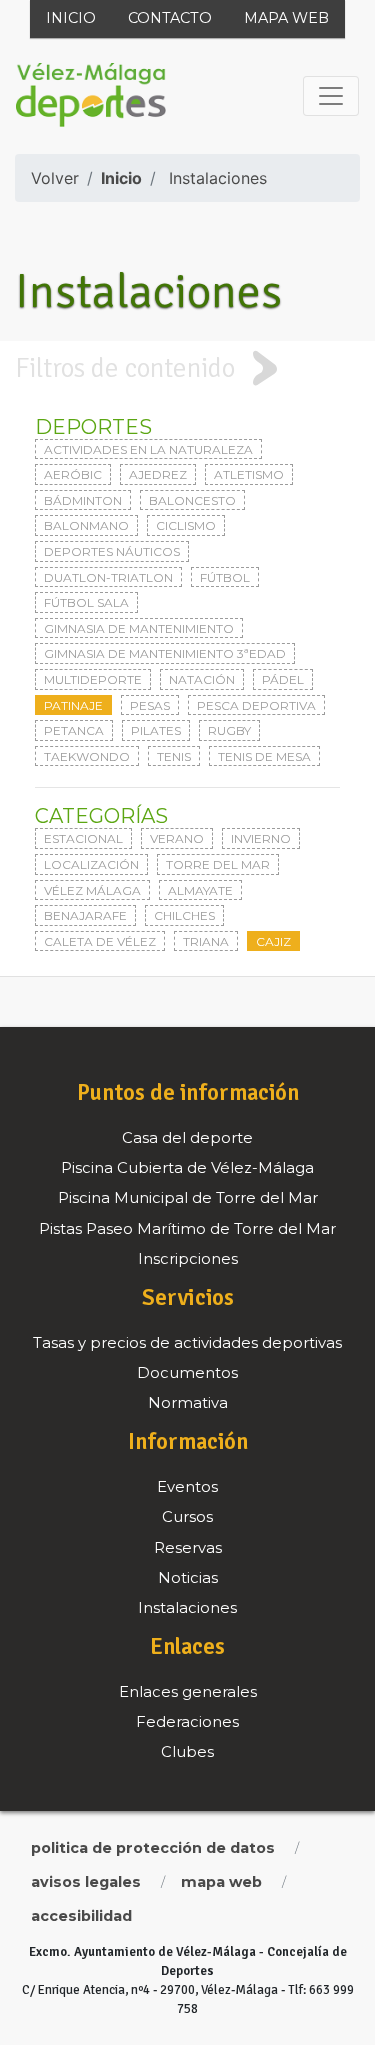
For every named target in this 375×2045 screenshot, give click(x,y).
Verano (177, 838)
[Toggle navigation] (331, 96)
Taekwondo (87, 756)
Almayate (200, 890)
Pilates (156, 730)
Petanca (74, 730)
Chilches (184, 915)
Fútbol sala (86, 602)
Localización (91, 864)
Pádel (283, 679)
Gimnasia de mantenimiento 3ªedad (165, 653)
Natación (202, 679)
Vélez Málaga (92, 890)
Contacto (170, 18)
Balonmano (86, 525)
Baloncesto (192, 500)
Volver (55, 178)
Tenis (174, 756)
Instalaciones (218, 178)
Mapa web (286, 18)
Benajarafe (85, 915)
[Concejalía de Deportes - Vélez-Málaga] (91, 96)
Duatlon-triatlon (108, 577)
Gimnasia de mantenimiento (139, 628)
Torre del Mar (218, 864)
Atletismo (249, 474)
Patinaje (73, 705)
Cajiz (273, 941)
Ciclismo (186, 525)
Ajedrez (158, 474)
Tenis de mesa (264, 756)
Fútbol (225, 577)
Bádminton (83, 500)
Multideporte (93, 679)
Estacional (83, 838)
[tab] (187, 368)
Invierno (261, 838)
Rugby (229, 730)
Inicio (71, 18)
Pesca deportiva (256, 705)
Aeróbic (73, 474)
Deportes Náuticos (112, 551)
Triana (206, 941)
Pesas (150, 705)
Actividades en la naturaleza (148, 449)
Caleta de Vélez (100, 941)
